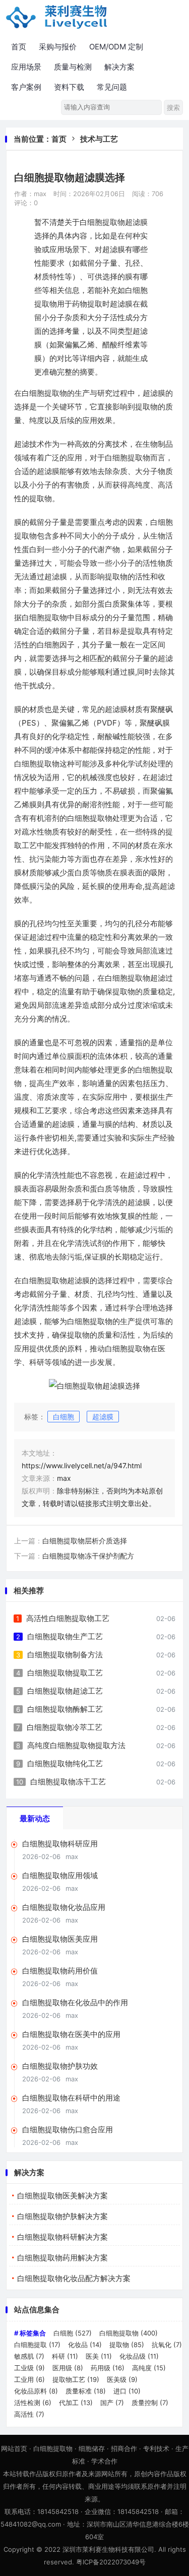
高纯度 (149, 2368)
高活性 (29, 2414)
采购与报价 (58, 47)
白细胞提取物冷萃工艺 (65, 1727)
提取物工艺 (76, 2379)
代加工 (76, 2403)
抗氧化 (167, 2345)
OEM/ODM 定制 (116, 47)
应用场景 (26, 67)
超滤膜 (103, 1417)
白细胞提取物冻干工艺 (68, 1782)
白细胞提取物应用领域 (60, 1875)
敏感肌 (29, 2356)
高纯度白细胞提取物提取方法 (76, 1745)
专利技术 (156, 2448)
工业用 (29, 2379)
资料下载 (69, 87)
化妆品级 (139, 2356)
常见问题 (112, 87)
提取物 (127, 2345)
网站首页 (14, 2448)
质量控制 (150, 2403)
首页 (19, 47)
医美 (99, 2356)
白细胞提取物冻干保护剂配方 (88, 1556)
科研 (65, 2356)
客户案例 (26, 87)
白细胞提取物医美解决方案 (62, 2196)
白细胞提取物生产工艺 (65, 1636)
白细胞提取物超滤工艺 (65, 1691)
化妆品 (85, 2345)
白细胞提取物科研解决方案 (62, 2237)
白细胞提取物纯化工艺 (65, 1763)
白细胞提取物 (129, 2333)
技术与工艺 (99, 139)
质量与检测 (73, 67)
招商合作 (124, 2448)
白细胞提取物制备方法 (65, 1655)
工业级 (29, 2368)
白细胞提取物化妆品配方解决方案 (74, 2278)
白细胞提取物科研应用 (60, 1844)
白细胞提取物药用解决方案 (62, 2258)
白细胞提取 (37, 2345)
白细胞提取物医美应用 (60, 1939)
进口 (127, 2391)
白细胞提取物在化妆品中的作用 (75, 2002)
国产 (112, 2403)
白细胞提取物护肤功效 (60, 2066)
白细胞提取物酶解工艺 (65, 1709)
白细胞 (64, 1417)
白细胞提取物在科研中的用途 (71, 2098)
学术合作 (104, 2461)
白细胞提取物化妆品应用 (64, 1907)
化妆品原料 (36, 2391)
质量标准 (86, 2391)
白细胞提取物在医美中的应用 (71, 2034)
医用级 (68, 2368)
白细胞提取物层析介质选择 (85, 1541)
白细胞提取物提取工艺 (65, 1673)
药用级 (108, 2368)
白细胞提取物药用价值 (60, 1971)
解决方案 (119, 67)
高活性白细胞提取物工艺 (68, 1618)
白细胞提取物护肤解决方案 (62, 2216)
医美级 (122, 2379)
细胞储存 (92, 2448)
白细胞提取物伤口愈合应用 (68, 2130)
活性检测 (33, 2403)
